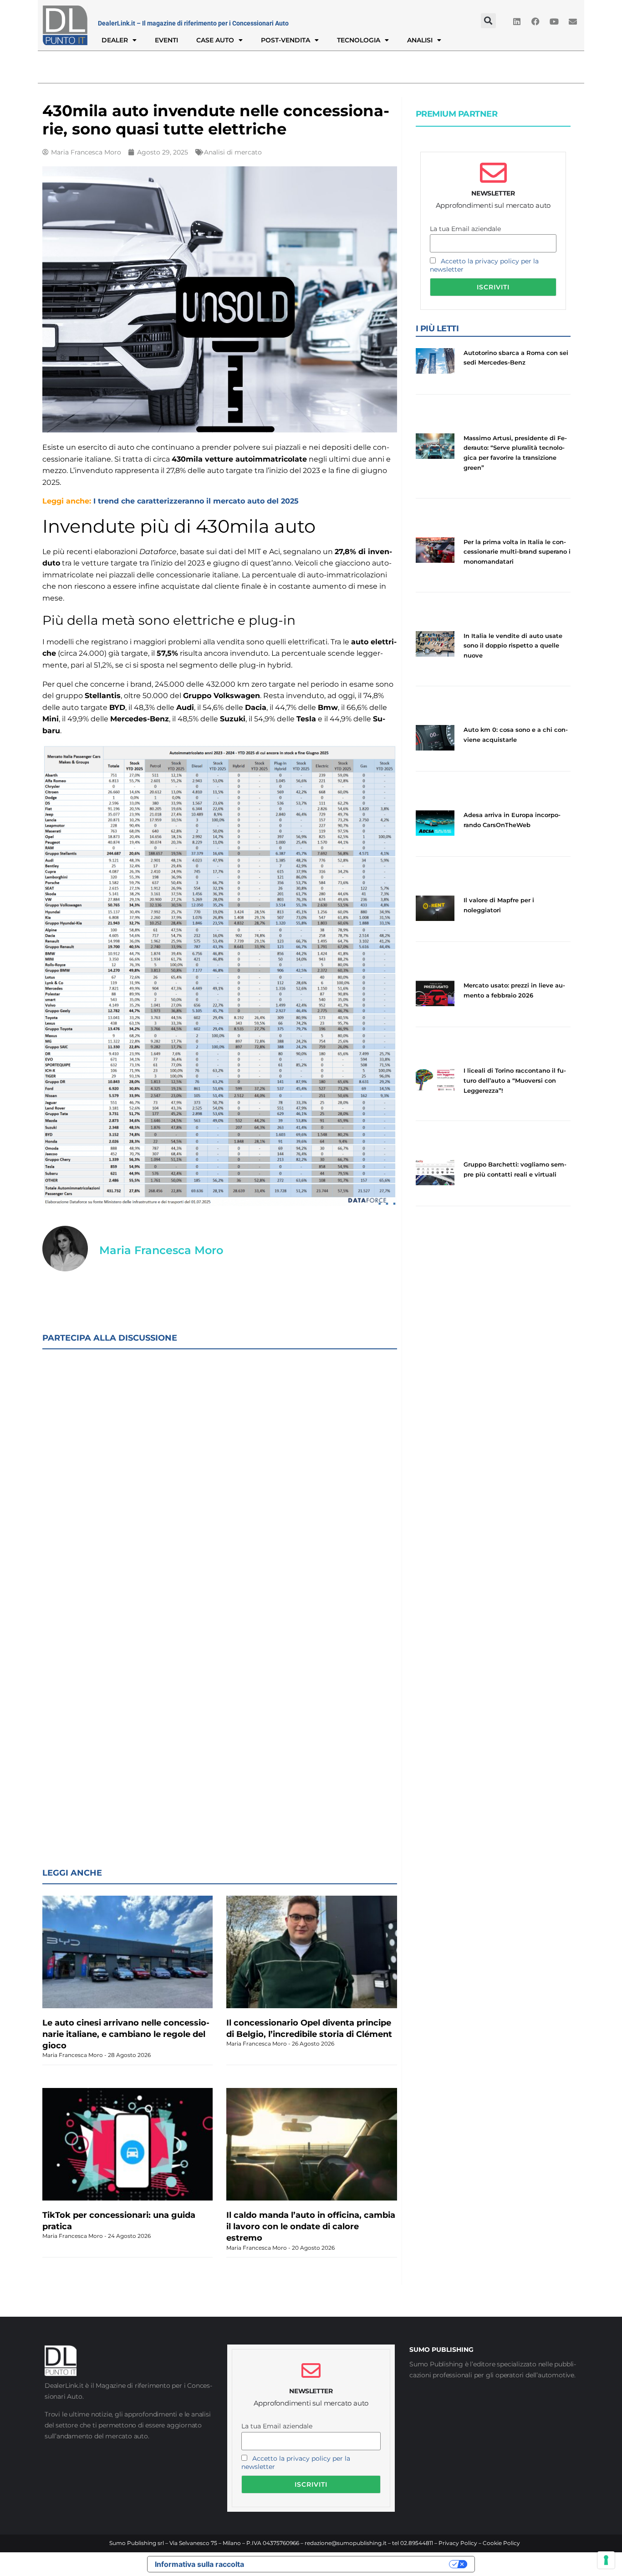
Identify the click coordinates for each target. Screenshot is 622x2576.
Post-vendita (286, 40)
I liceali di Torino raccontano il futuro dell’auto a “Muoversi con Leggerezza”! (515, 1080)
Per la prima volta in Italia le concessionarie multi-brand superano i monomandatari (517, 552)
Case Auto (215, 40)
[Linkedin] (517, 21)
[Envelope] (573, 21)
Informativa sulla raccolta (199, 2564)
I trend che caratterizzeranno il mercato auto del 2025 (196, 501)
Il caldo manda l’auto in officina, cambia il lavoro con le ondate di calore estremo (311, 2226)
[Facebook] (535, 21)
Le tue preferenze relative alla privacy (351, 2564)
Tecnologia (359, 40)
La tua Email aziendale (465, 229)
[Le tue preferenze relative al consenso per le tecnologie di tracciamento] (606, 2560)
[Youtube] (554, 21)
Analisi (420, 40)
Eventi (166, 40)
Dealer (115, 40)
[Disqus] (220, 1475)
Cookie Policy (501, 2543)
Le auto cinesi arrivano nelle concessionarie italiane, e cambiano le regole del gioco (126, 2034)
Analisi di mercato (233, 152)
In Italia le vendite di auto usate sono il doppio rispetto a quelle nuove (513, 645)
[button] (488, 21)
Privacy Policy (458, 2543)
